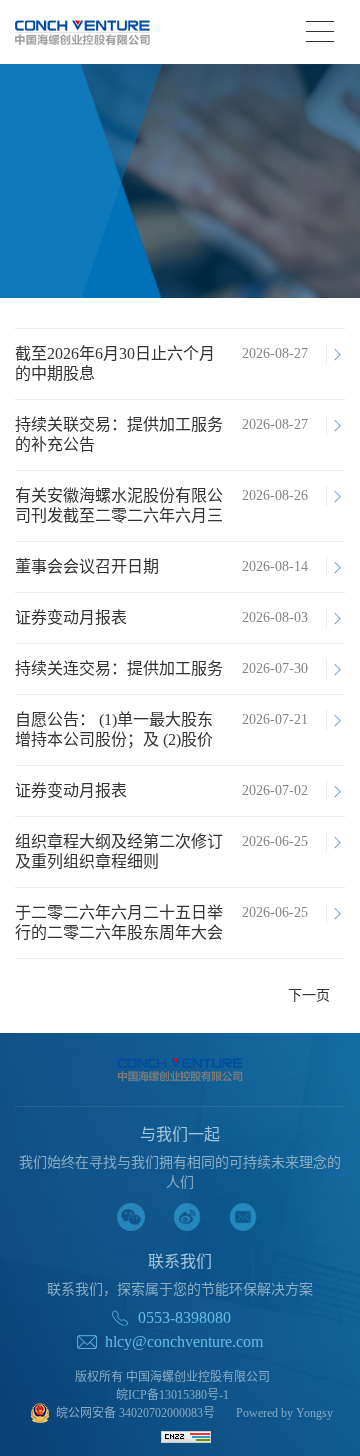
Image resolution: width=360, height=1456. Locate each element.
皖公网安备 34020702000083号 (135, 1413)
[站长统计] (186, 1436)
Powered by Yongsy (284, 1413)
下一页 (309, 996)
